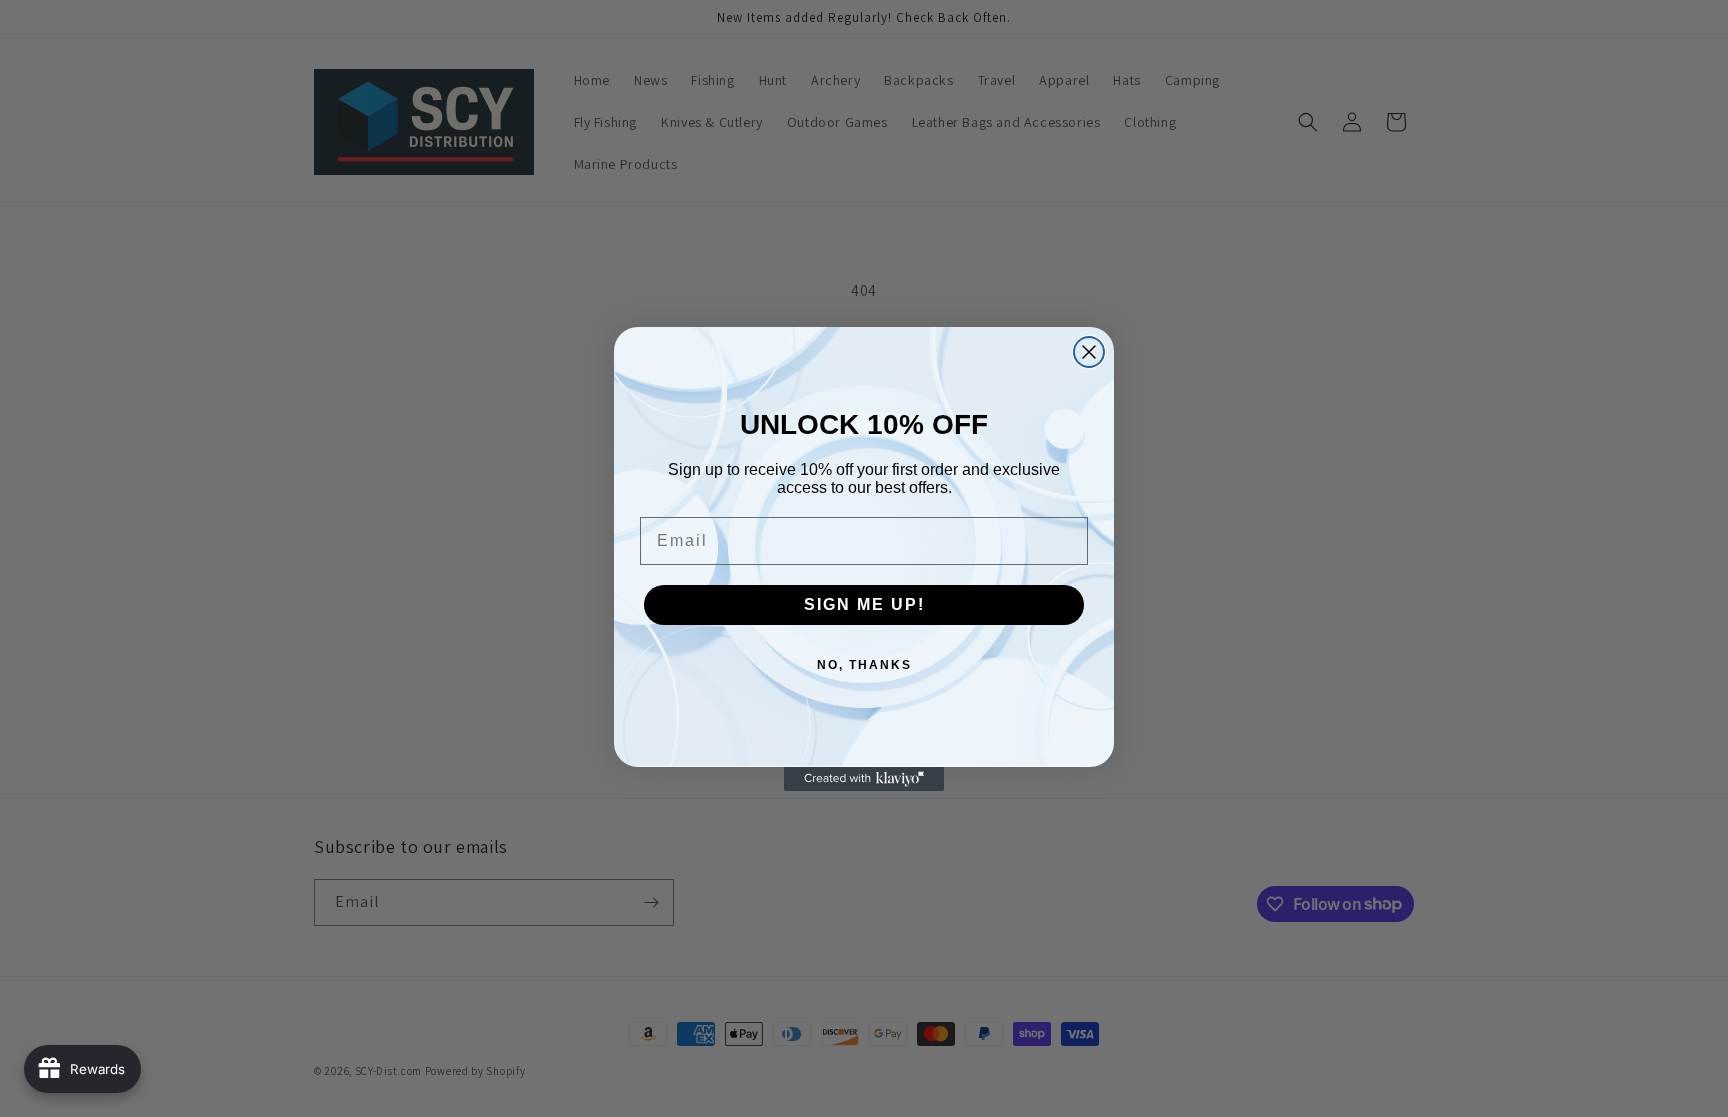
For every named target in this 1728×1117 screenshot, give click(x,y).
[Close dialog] (1089, 352)
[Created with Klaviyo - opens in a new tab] (864, 779)
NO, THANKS (864, 665)
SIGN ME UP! (864, 604)
